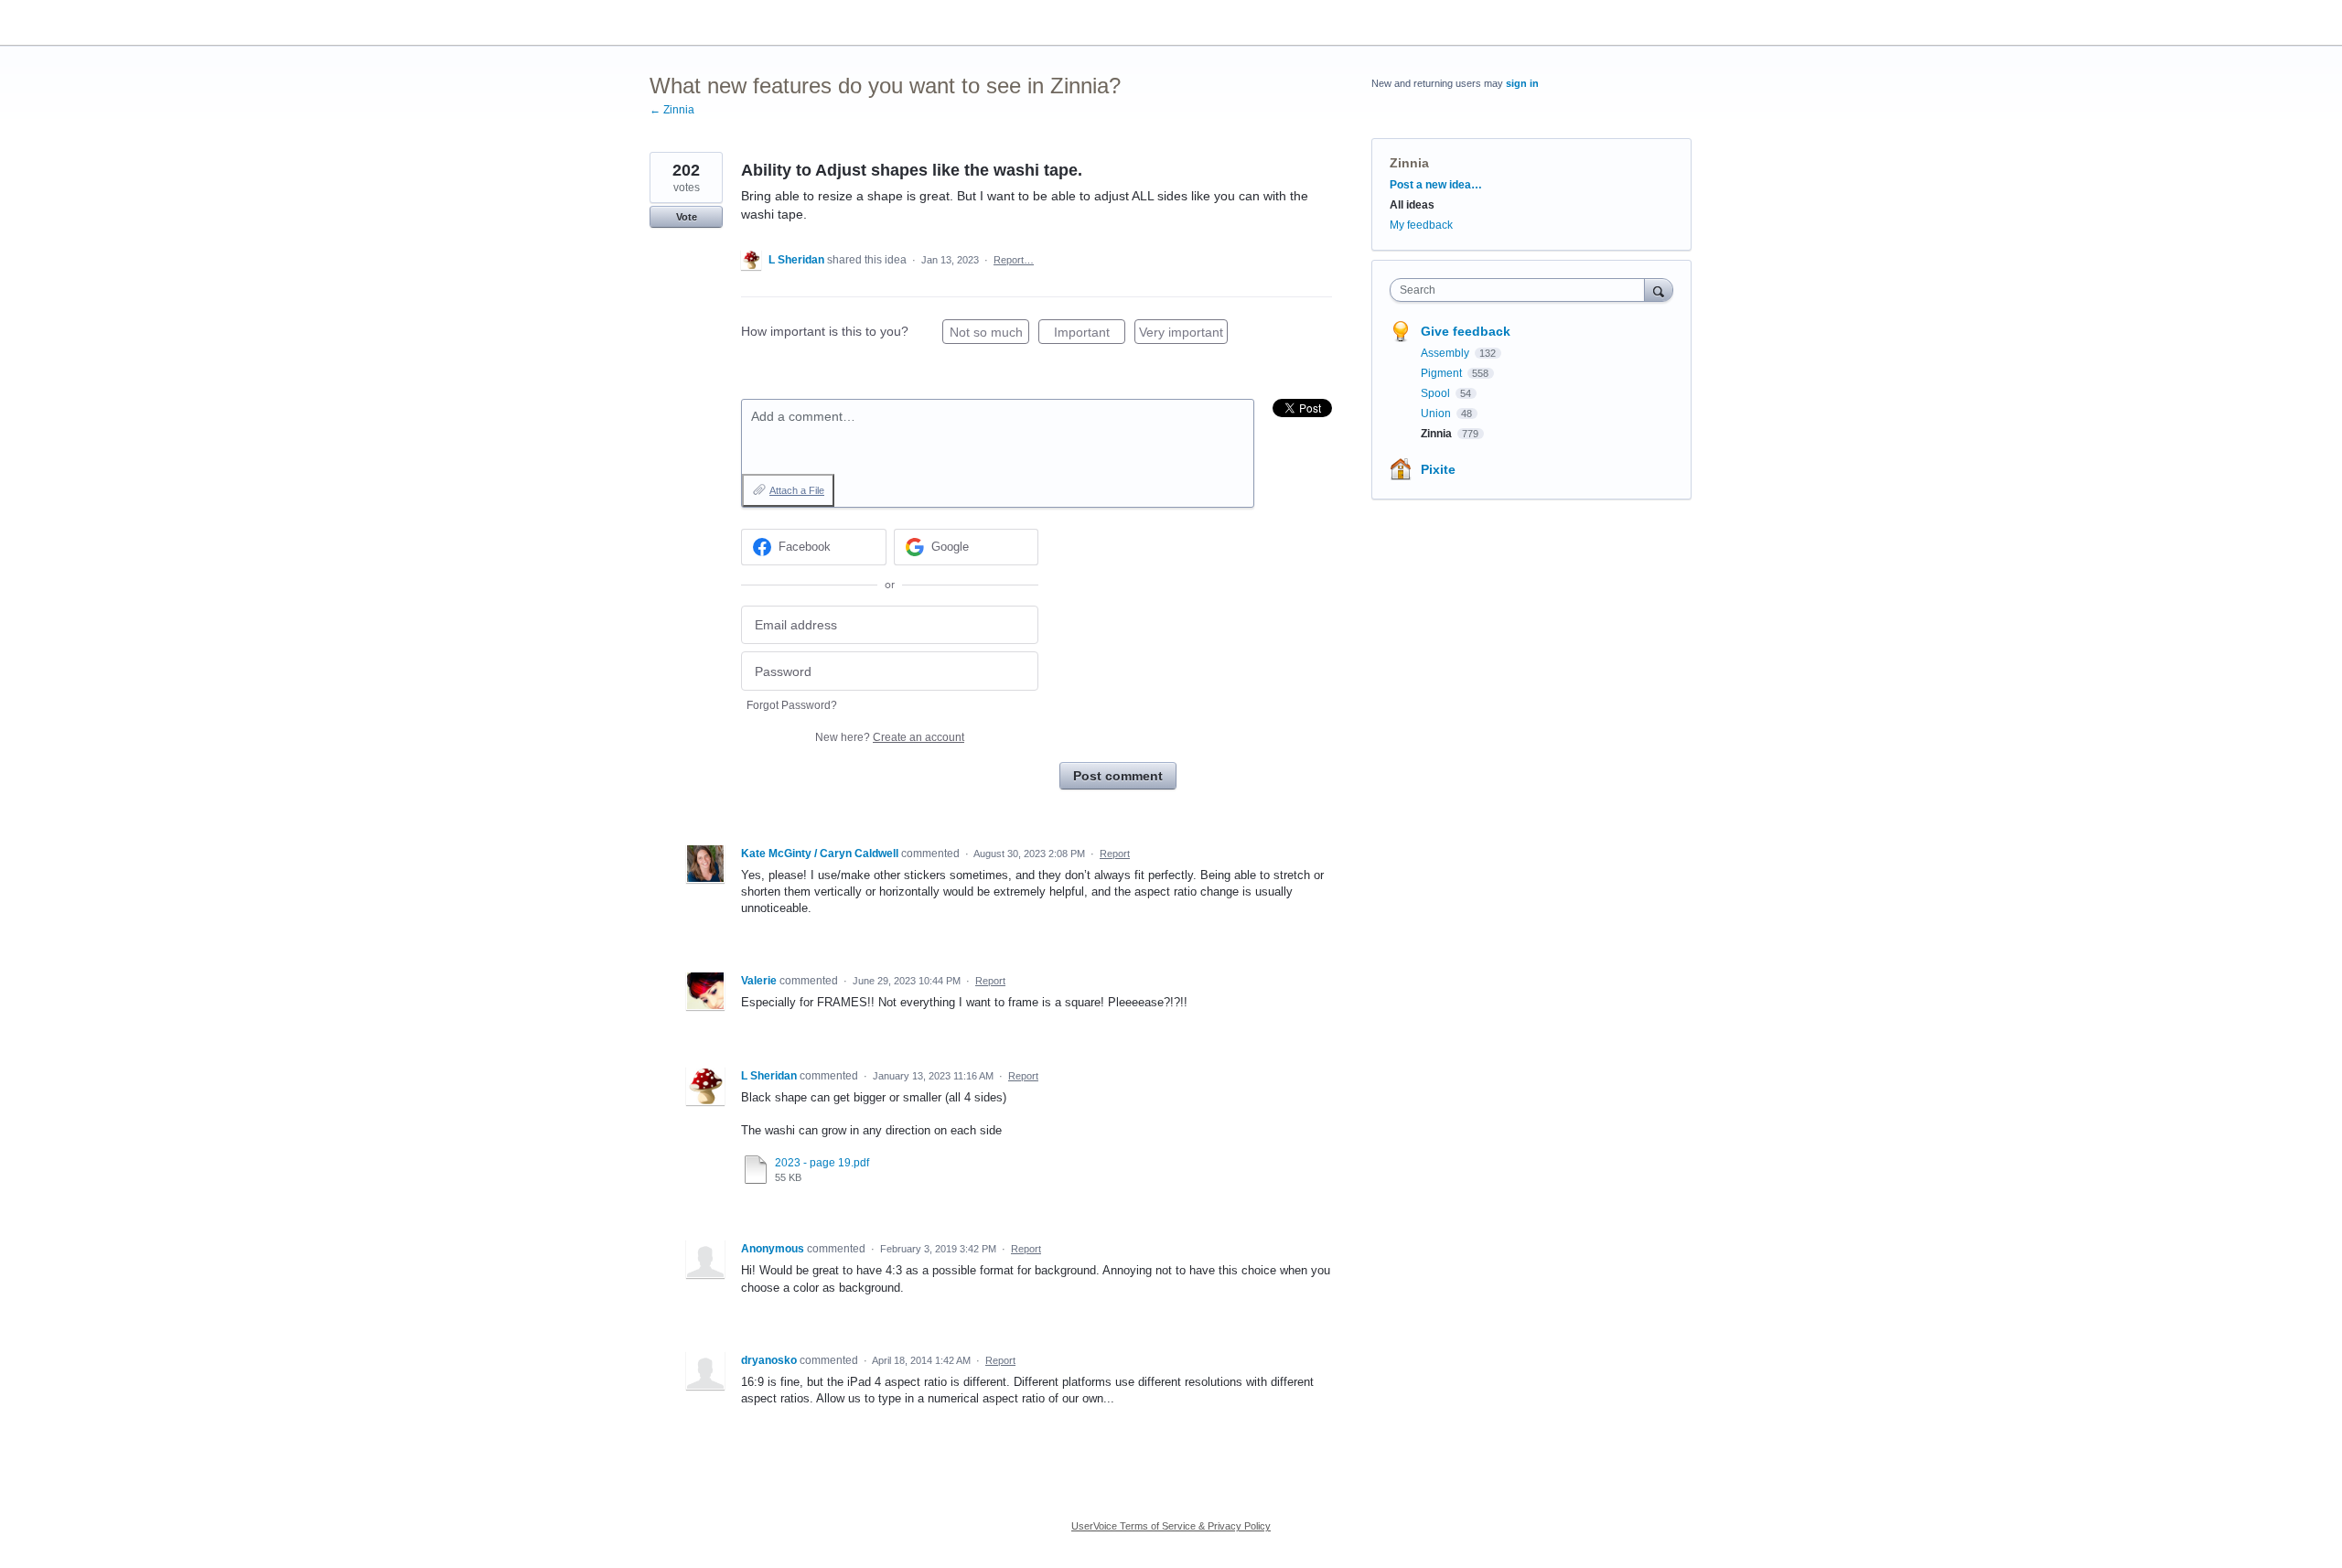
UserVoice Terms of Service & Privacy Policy (1171, 1526)
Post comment (1118, 776)
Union (1437, 413)
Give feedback (1466, 331)
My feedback (1421, 225)
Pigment (1443, 373)
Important (1090, 334)
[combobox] (1522, 290)
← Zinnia (672, 110)
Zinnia (1409, 163)
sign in (1522, 83)
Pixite (1438, 469)
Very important (1183, 334)
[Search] (1659, 290)
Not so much (989, 334)
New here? (890, 737)
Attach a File (797, 490)
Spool (1437, 393)
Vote (687, 217)
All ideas (1412, 205)
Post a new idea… (1436, 185)
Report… (1014, 260)
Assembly (1446, 353)
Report (1115, 854)
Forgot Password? (792, 705)
